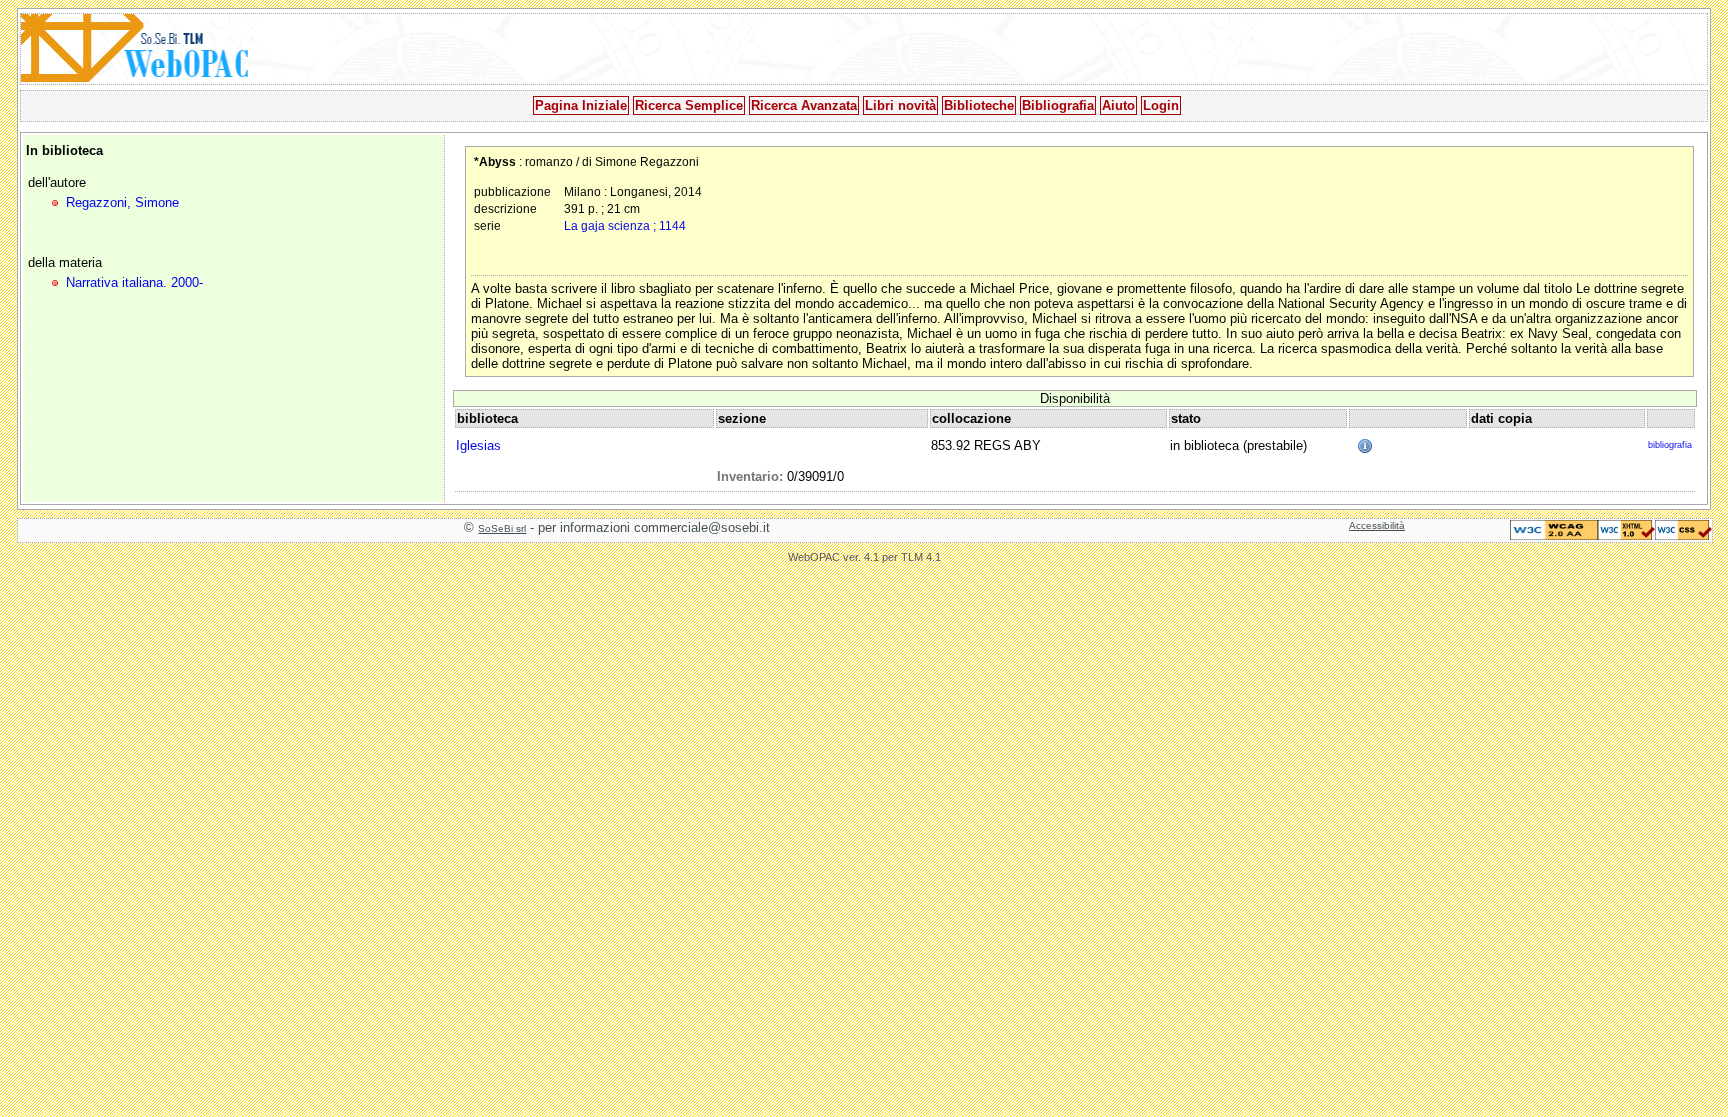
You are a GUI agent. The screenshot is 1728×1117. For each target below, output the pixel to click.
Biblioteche (979, 105)
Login (1161, 105)
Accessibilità (1377, 525)
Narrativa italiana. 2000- (134, 282)
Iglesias (478, 445)
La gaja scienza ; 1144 (625, 225)
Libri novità (900, 105)
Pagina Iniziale (581, 105)
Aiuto (1118, 105)
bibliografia (1670, 445)
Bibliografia (1058, 105)
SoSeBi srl (502, 528)
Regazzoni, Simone (122, 202)
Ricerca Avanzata (804, 105)
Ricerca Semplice (689, 105)
